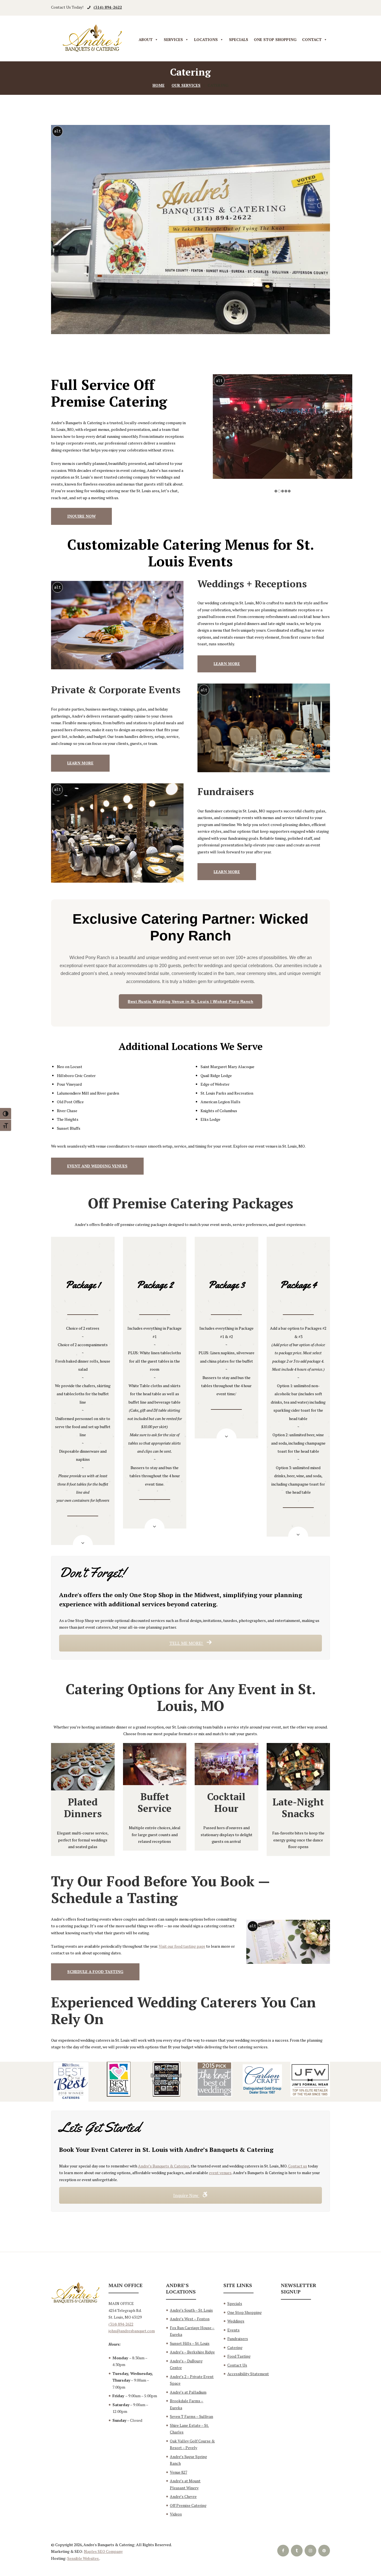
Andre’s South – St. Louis (191, 2310)
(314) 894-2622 (108, 7)
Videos (176, 2514)
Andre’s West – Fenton (190, 2319)
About (146, 39)
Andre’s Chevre (183, 2496)
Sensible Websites (83, 2558)
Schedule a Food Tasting (95, 1972)
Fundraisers (238, 2339)
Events (233, 2330)
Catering (235, 2347)
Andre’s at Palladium (188, 2392)
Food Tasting (239, 2356)
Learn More (227, 664)
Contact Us (237, 2365)
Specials (239, 39)
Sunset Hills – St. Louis (190, 2343)
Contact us (298, 2166)
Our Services (186, 85)
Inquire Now (81, 516)
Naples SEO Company (103, 2551)
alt (57, 131)
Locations (206, 39)
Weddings (236, 2321)
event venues (220, 2173)
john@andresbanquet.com (132, 2331)
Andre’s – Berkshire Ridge (192, 2352)
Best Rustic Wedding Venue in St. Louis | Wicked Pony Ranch (191, 1001)
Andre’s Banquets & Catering (164, 2166)
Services (173, 39)
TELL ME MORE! (186, 1643)
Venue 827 (179, 2472)
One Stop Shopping (275, 39)
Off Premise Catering (188, 2505)
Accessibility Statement (248, 2374)
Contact (312, 39)
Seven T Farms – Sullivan (191, 2416)
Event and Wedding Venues (97, 1166)
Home (159, 85)
